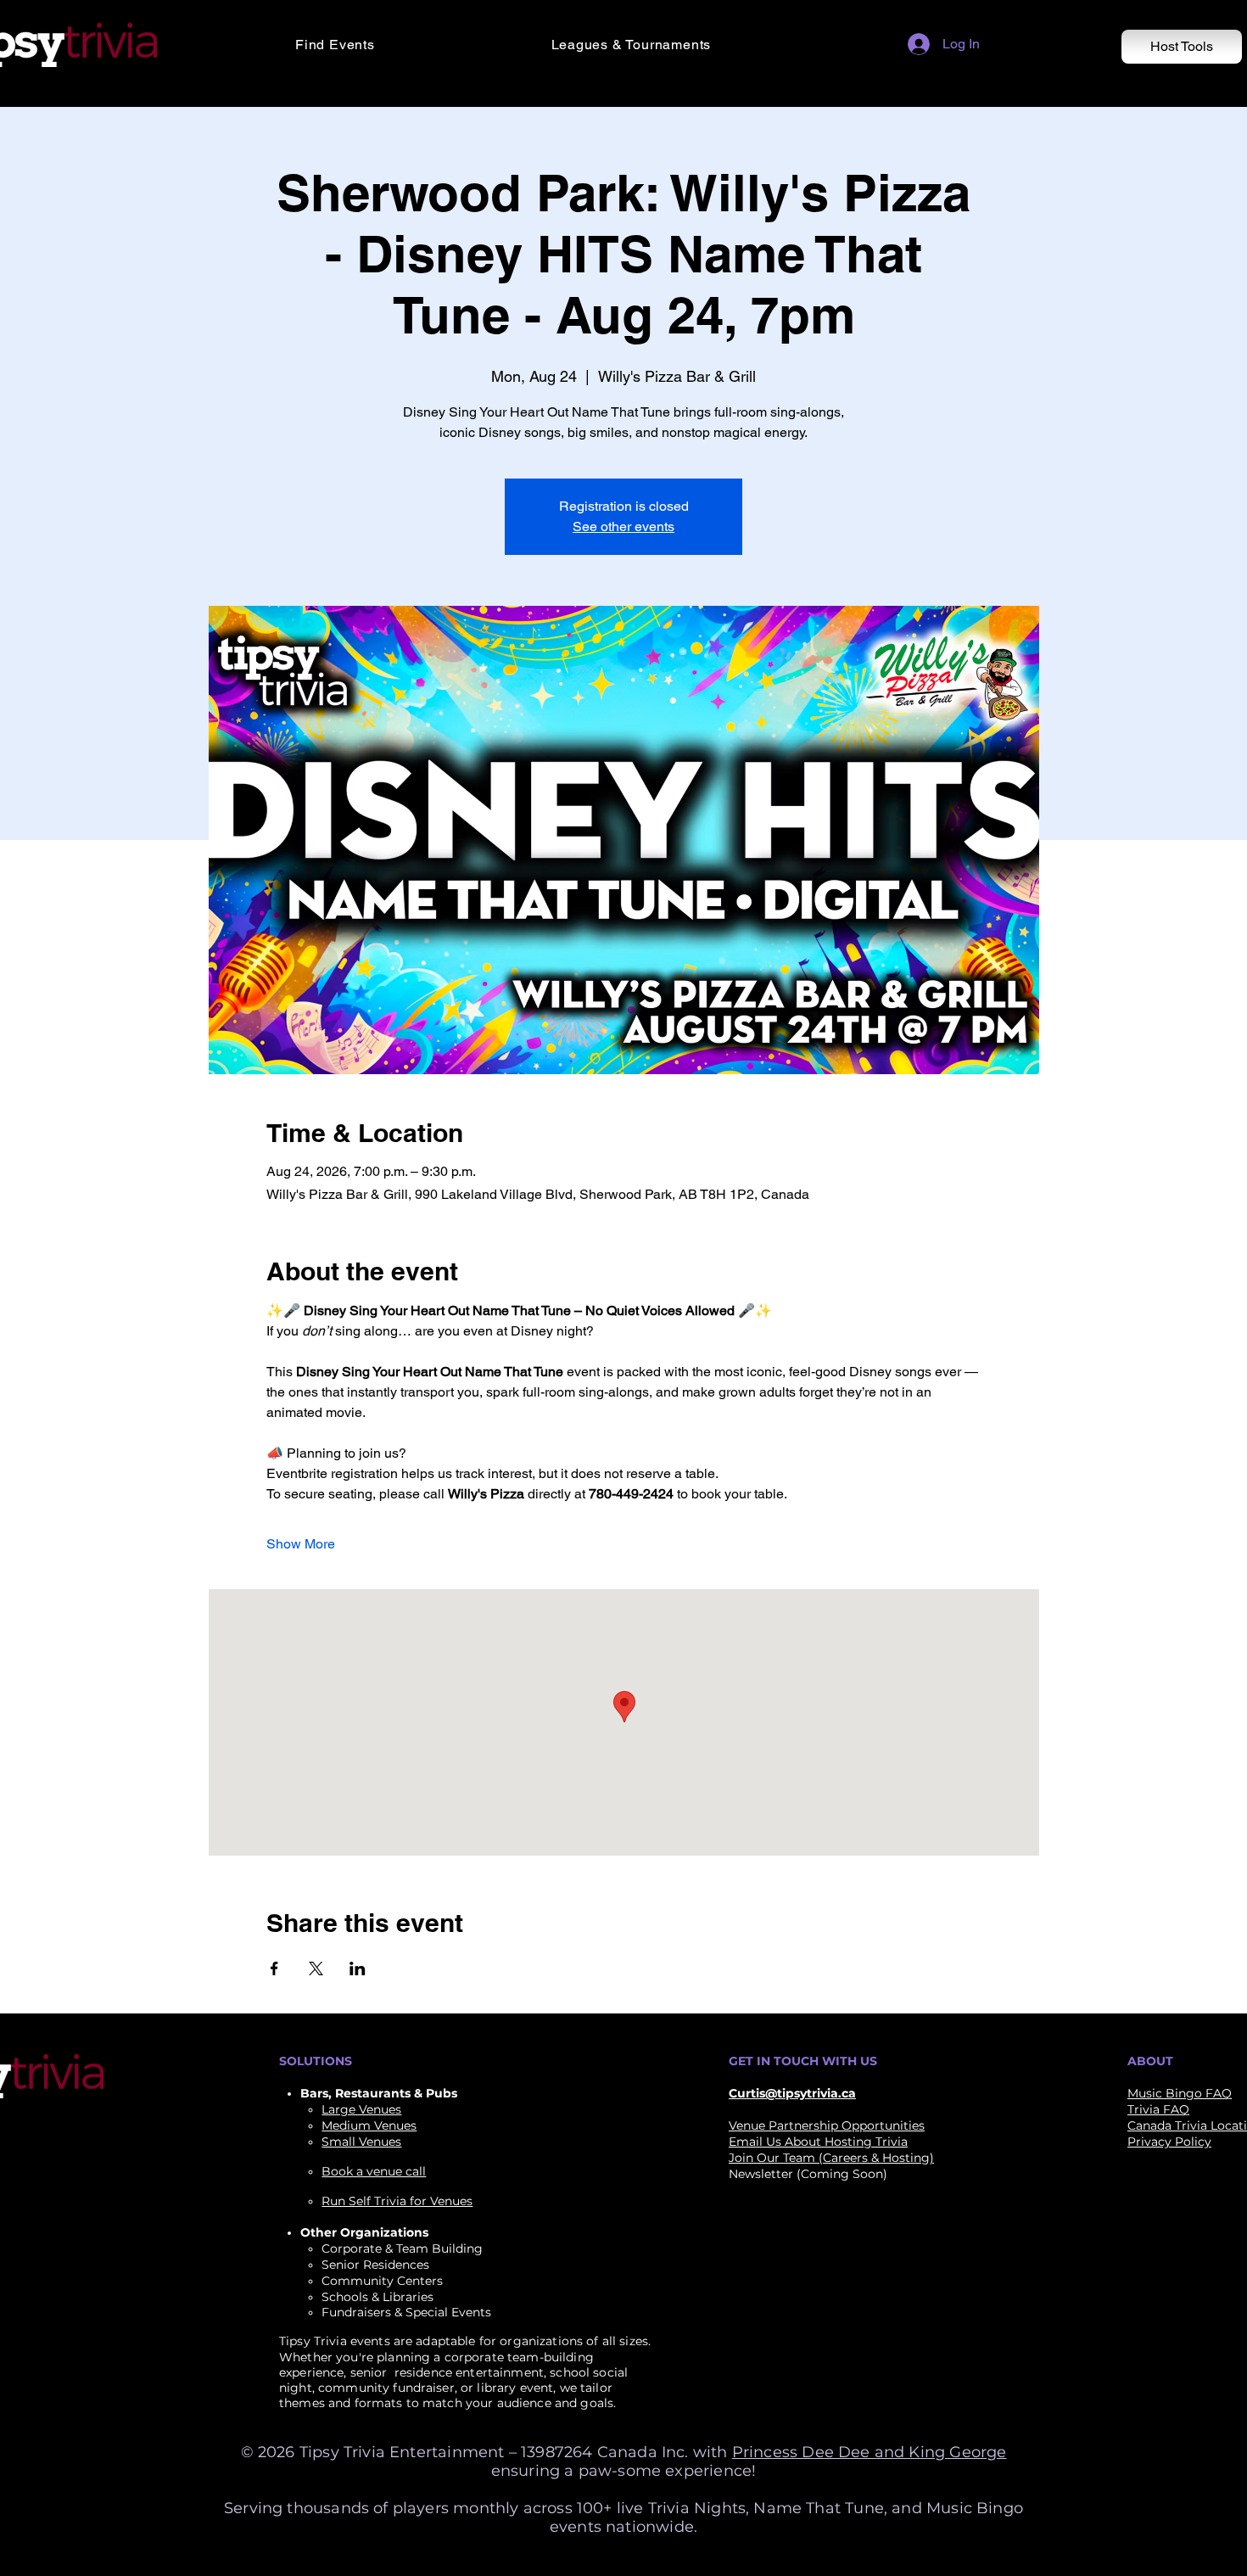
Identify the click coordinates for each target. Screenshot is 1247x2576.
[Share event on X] (316, 1968)
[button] (411, 45)
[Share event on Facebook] (274, 1968)
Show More (301, 1544)
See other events (623, 526)
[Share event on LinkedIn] (358, 1968)
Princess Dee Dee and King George (870, 2452)
